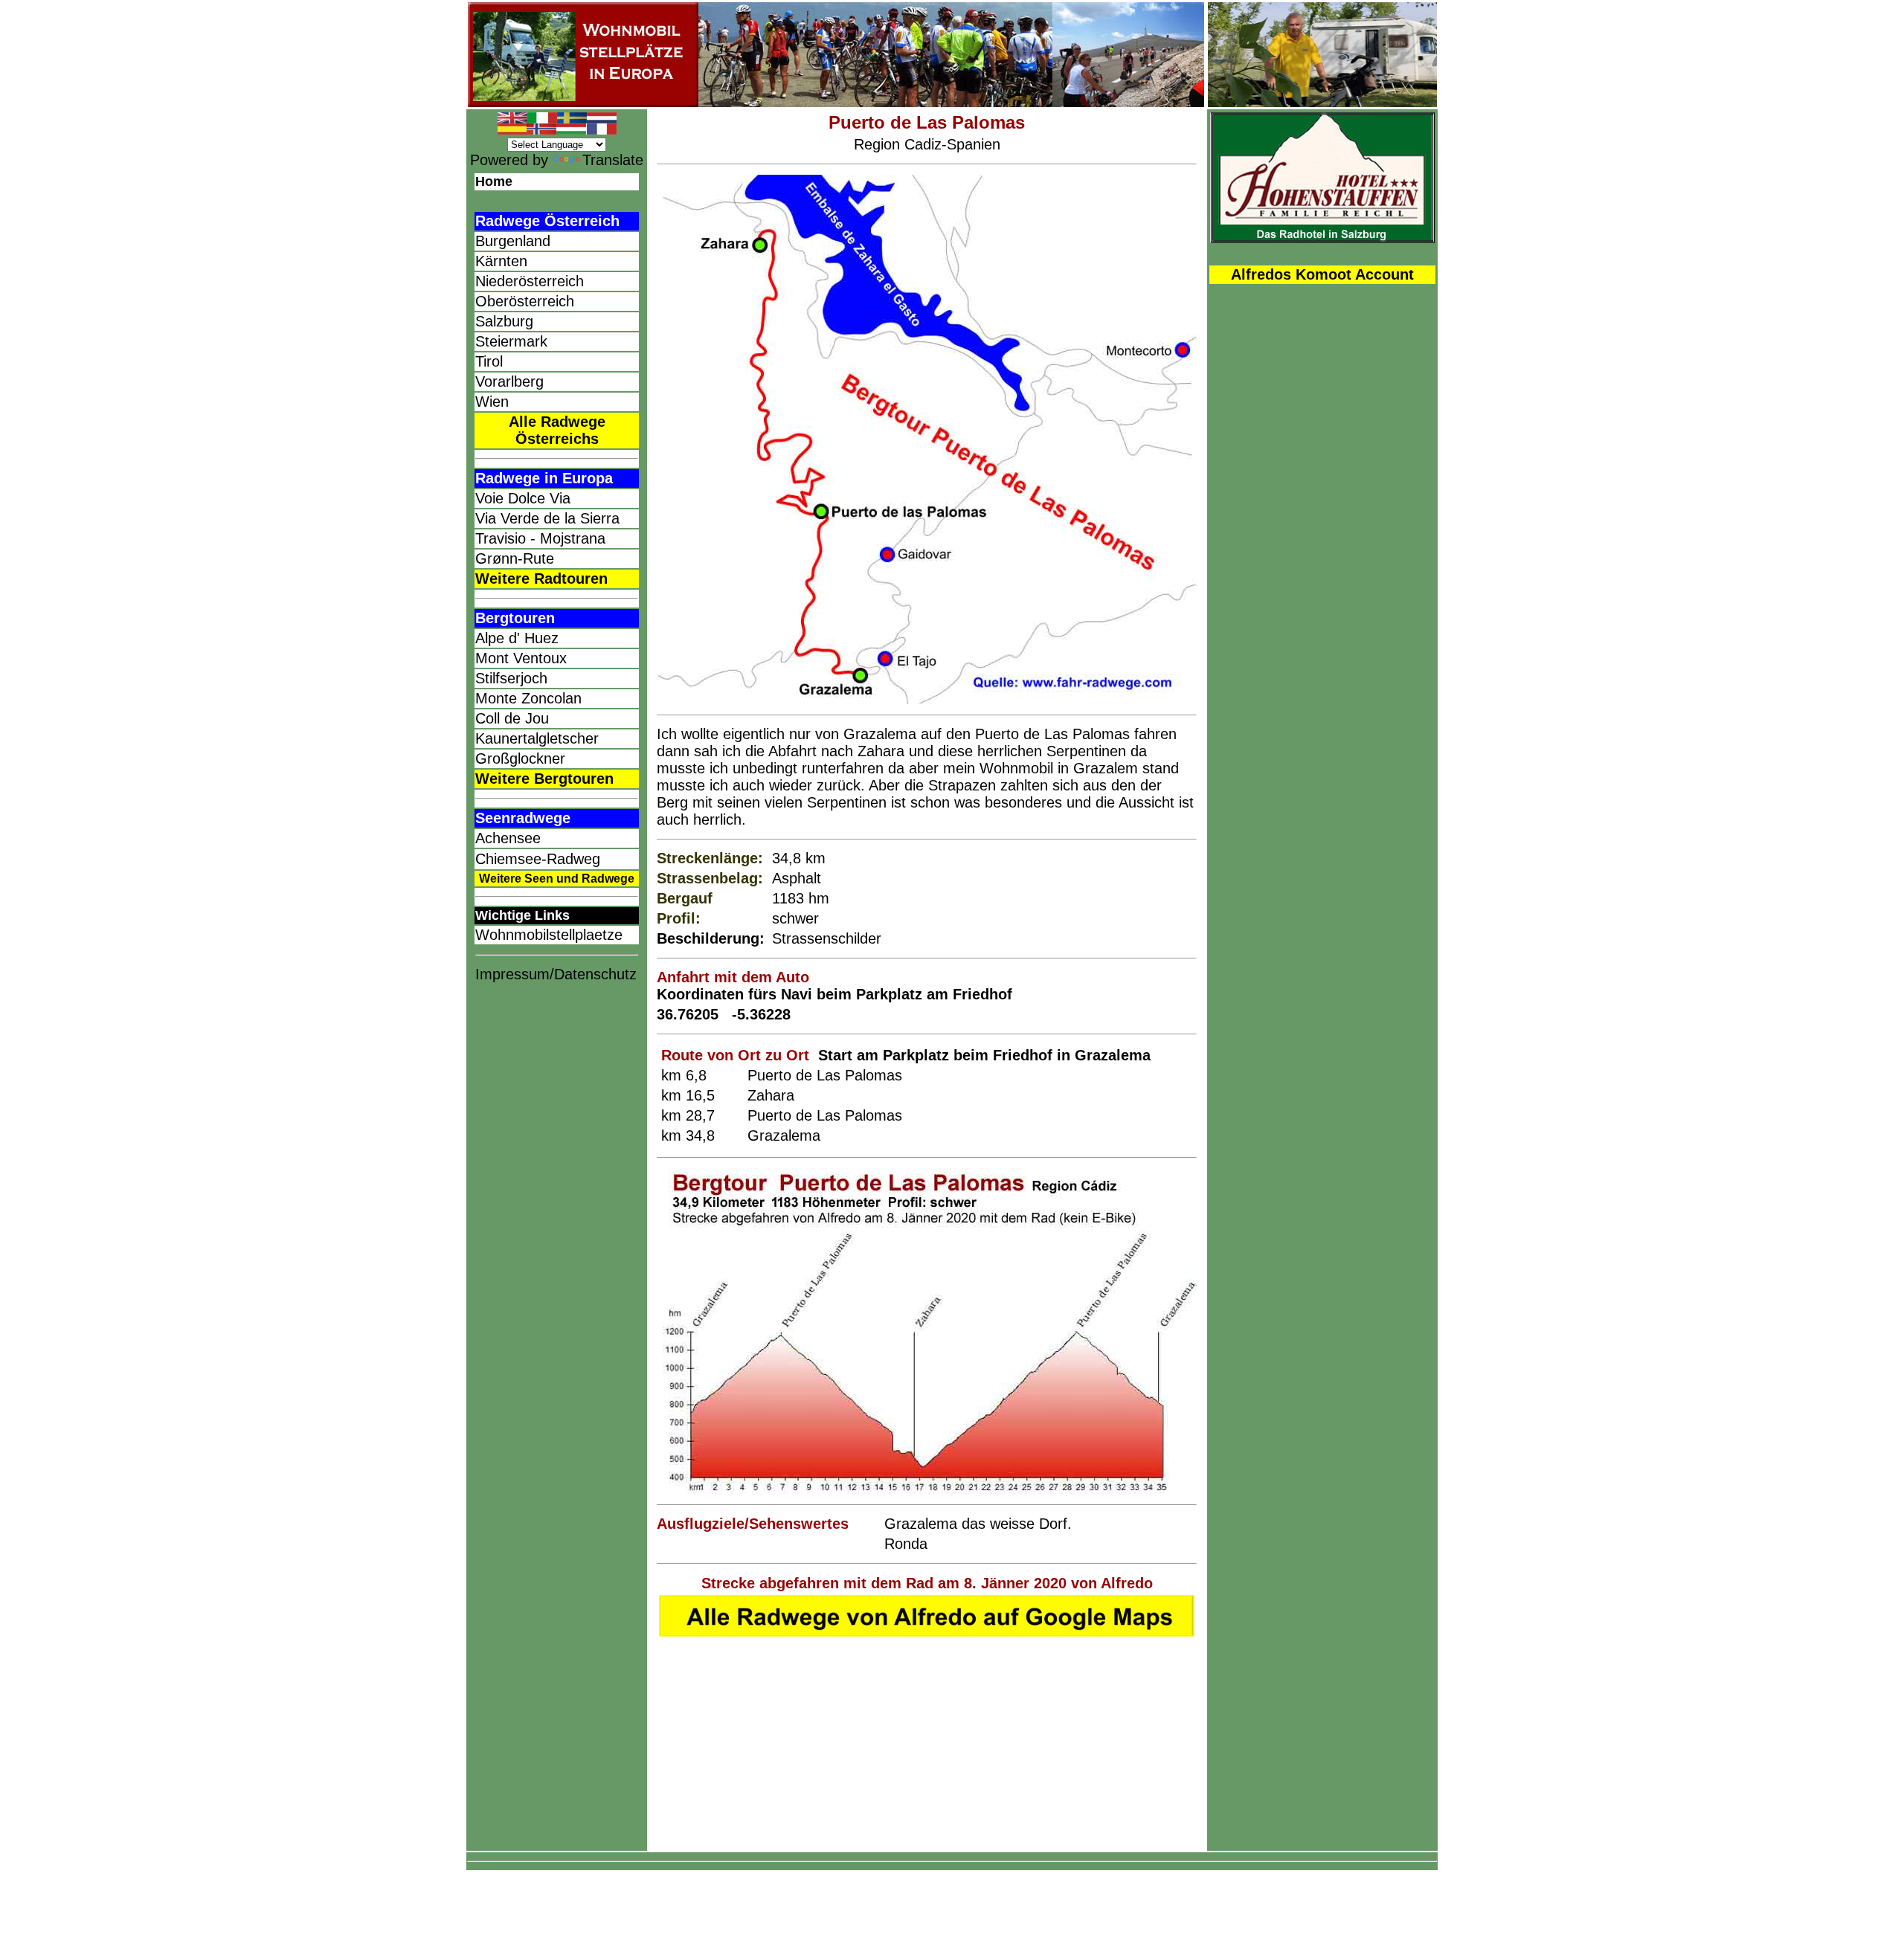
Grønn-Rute (515, 558)
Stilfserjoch (511, 678)
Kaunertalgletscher (537, 738)
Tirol (489, 361)
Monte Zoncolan (528, 698)
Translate (613, 160)
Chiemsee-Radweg (538, 859)
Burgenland (513, 241)
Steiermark (511, 341)
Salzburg (504, 321)
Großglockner (520, 758)
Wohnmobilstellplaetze (549, 935)
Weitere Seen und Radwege (557, 879)
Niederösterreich (530, 281)
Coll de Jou (512, 718)
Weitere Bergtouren (544, 779)
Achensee (508, 838)
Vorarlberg (509, 381)
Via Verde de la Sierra (547, 518)
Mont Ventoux (521, 658)
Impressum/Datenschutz (556, 974)
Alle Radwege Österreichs (557, 430)
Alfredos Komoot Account (1322, 274)
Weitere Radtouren (541, 579)
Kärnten (501, 261)
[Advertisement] (557, 1229)
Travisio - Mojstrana (540, 538)
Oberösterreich (525, 301)
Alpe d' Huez (517, 638)
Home (494, 181)
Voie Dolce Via (523, 498)
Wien (492, 402)
